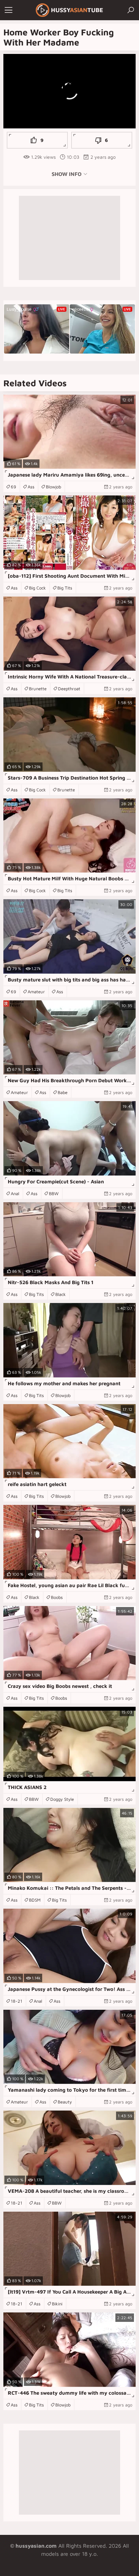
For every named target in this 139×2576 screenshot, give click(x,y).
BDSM (35, 1900)
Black (61, 1294)
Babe (63, 1092)
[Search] (131, 10)
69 (13, 487)
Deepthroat (69, 689)
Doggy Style (62, 1799)
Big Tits (65, 588)
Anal (15, 1193)
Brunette (38, 689)
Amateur (36, 992)
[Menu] (8, 10)
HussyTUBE (77, 10)
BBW (54, 1193)
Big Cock (37, 588)
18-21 (17, 2001)
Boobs (57, 1597)
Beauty (65, 2102)
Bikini (57, 2304)
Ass (31, 487)
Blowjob (53, 487)
